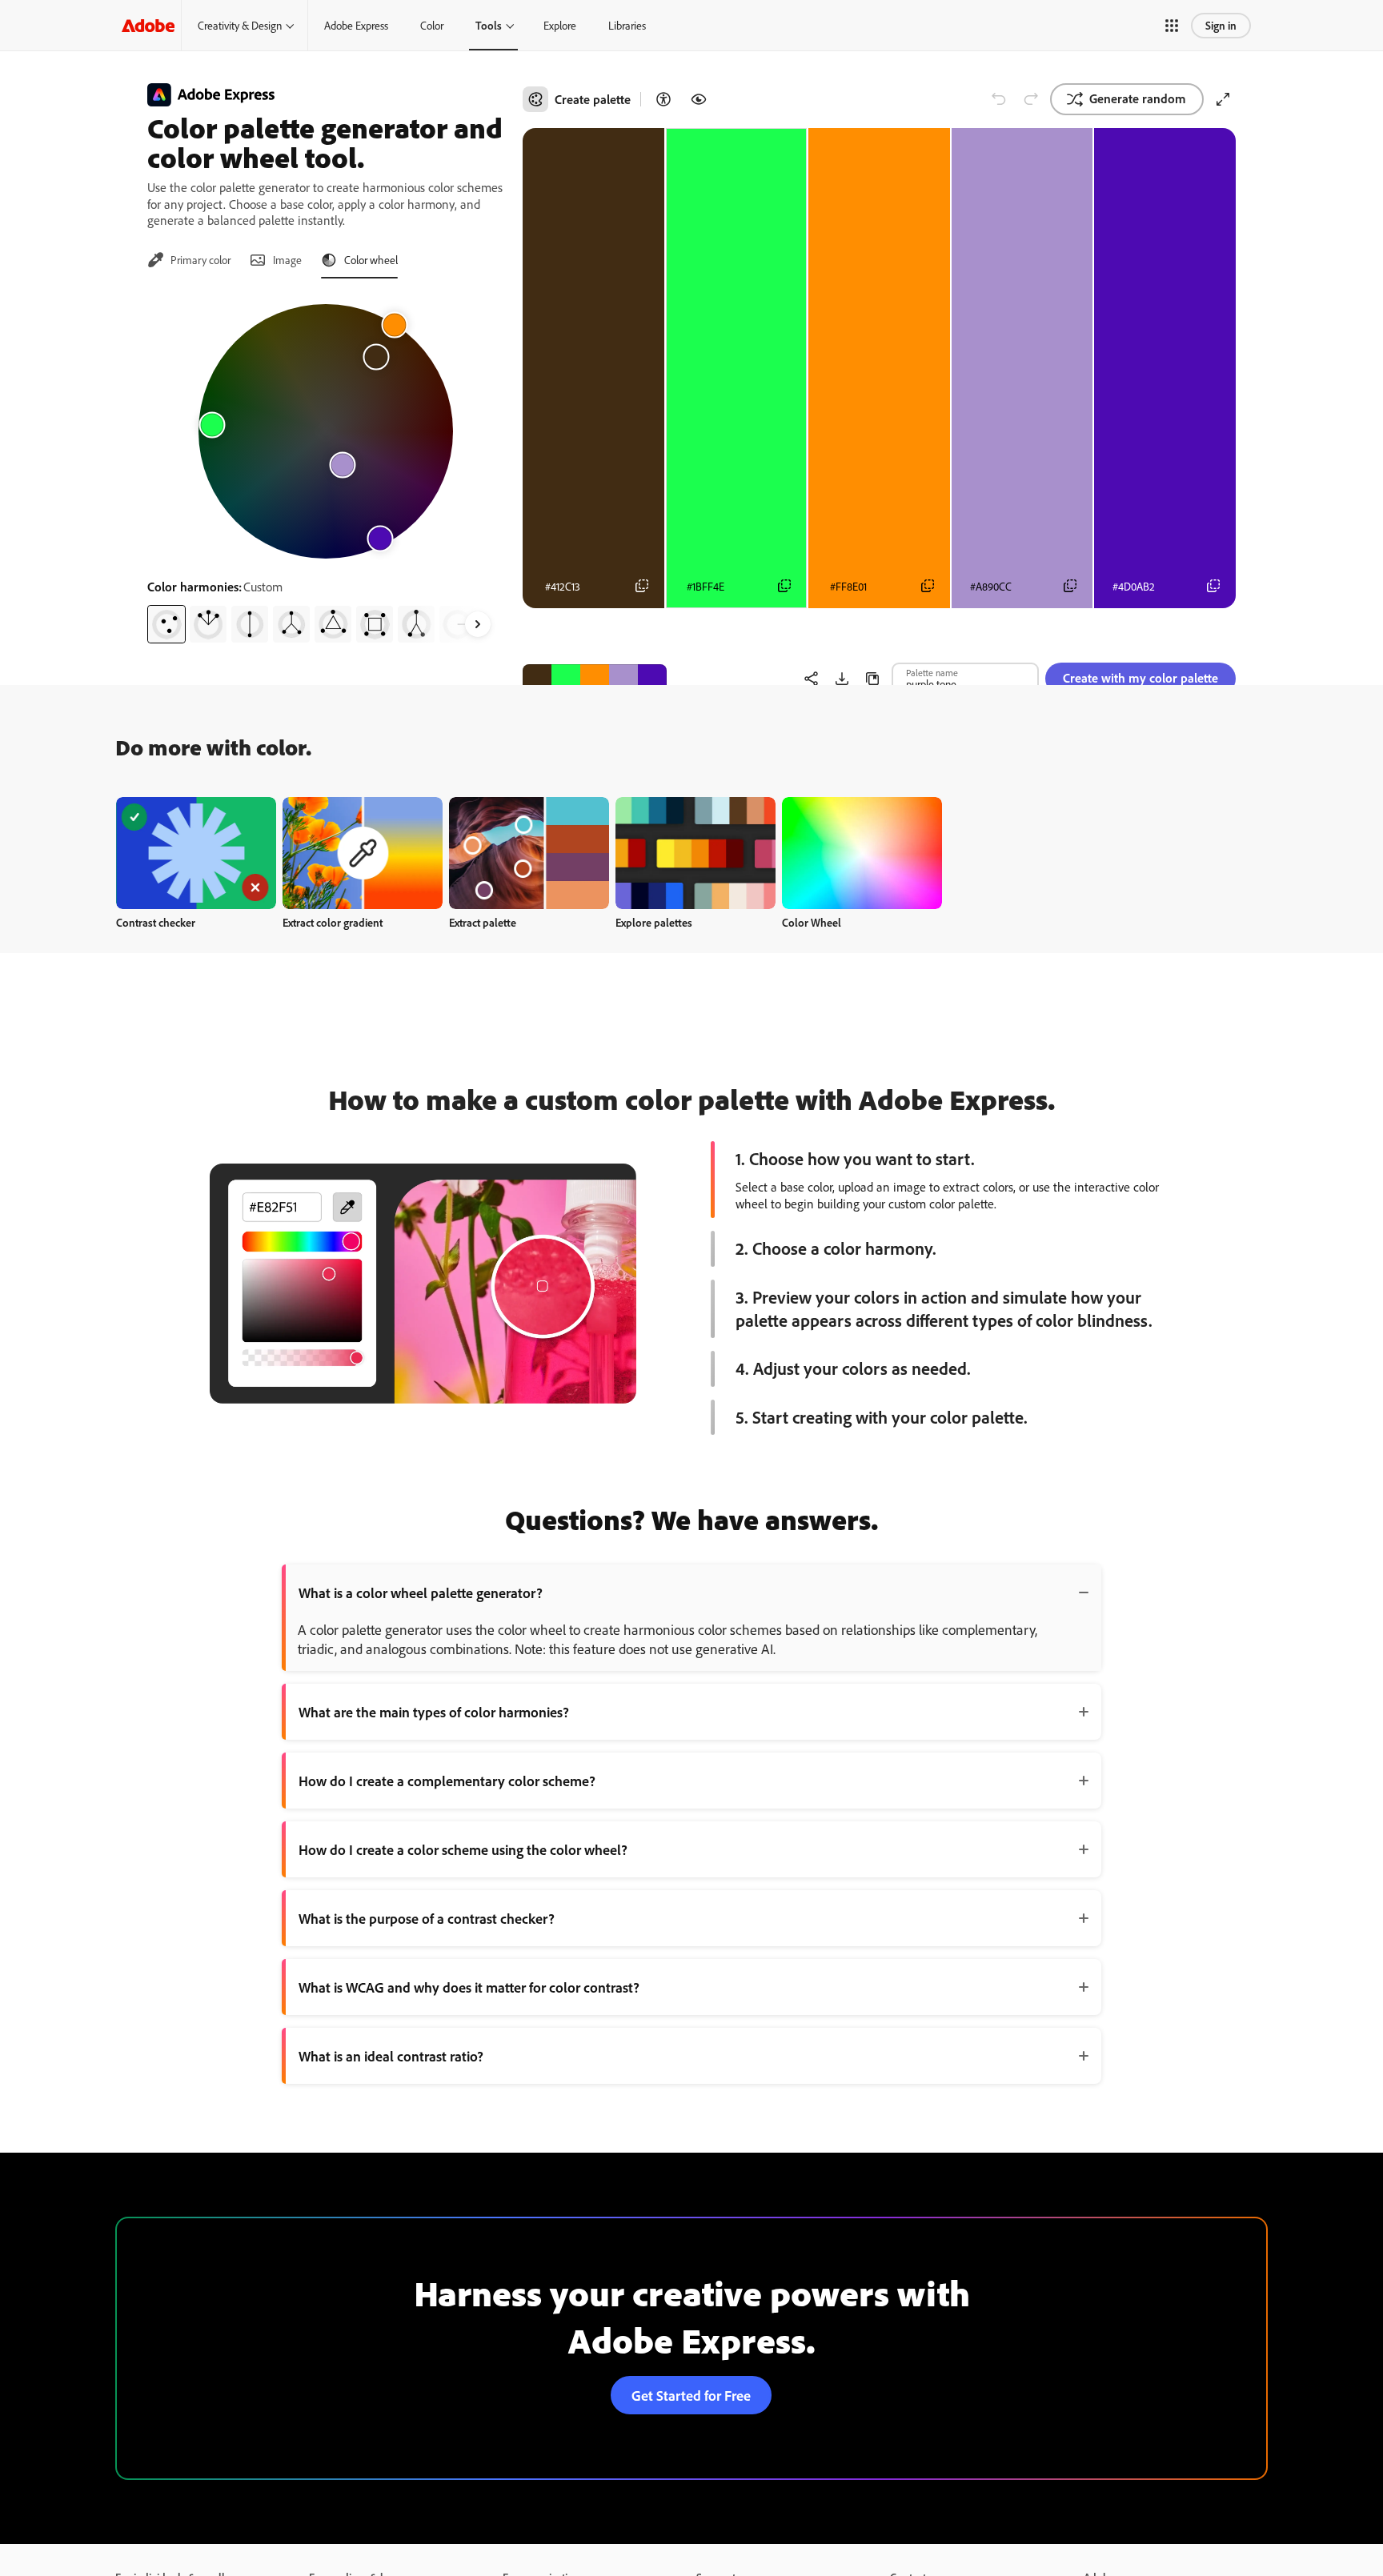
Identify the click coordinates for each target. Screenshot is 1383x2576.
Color (432, 25)
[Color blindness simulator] (699, 99)
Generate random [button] (1138, 98)
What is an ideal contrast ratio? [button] (391, 2056)
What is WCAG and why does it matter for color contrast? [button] (469, 1987)
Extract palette (483, 922)
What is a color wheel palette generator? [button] (421, 1592)
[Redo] (1031, 99)
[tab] (189, 260)
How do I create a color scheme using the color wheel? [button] (463, 1849)
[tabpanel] (325, 467)
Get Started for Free (691, 2395)
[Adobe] (148, 25)
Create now (196, 853)
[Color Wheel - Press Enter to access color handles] (326, 431)
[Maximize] (1223, 99)
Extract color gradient (333, 922)
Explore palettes (654, 922)
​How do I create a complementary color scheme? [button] (447, 1781)
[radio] (166, 624)
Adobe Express (356, 25)
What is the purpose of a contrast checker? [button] (427, 1918)
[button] (1172, 26)
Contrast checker (156, 922)
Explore (560, 25)
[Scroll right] (478, 624)
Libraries (627, 25)
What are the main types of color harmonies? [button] (434, 1712)
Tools (489, 25)
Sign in (1221, 25)
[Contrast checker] (663, 99)
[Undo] (999, 99)
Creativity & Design (240, 25)
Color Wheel (812, 922)
